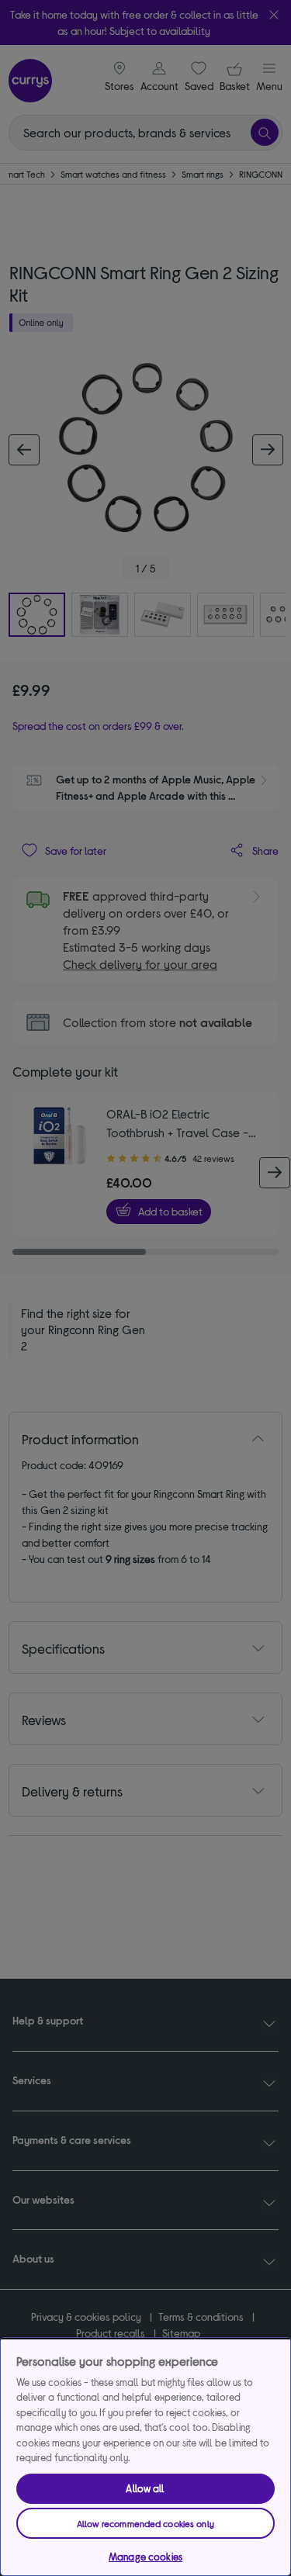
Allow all (145, 2488)
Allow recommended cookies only (145, 2523)
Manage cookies (145, 2557)
